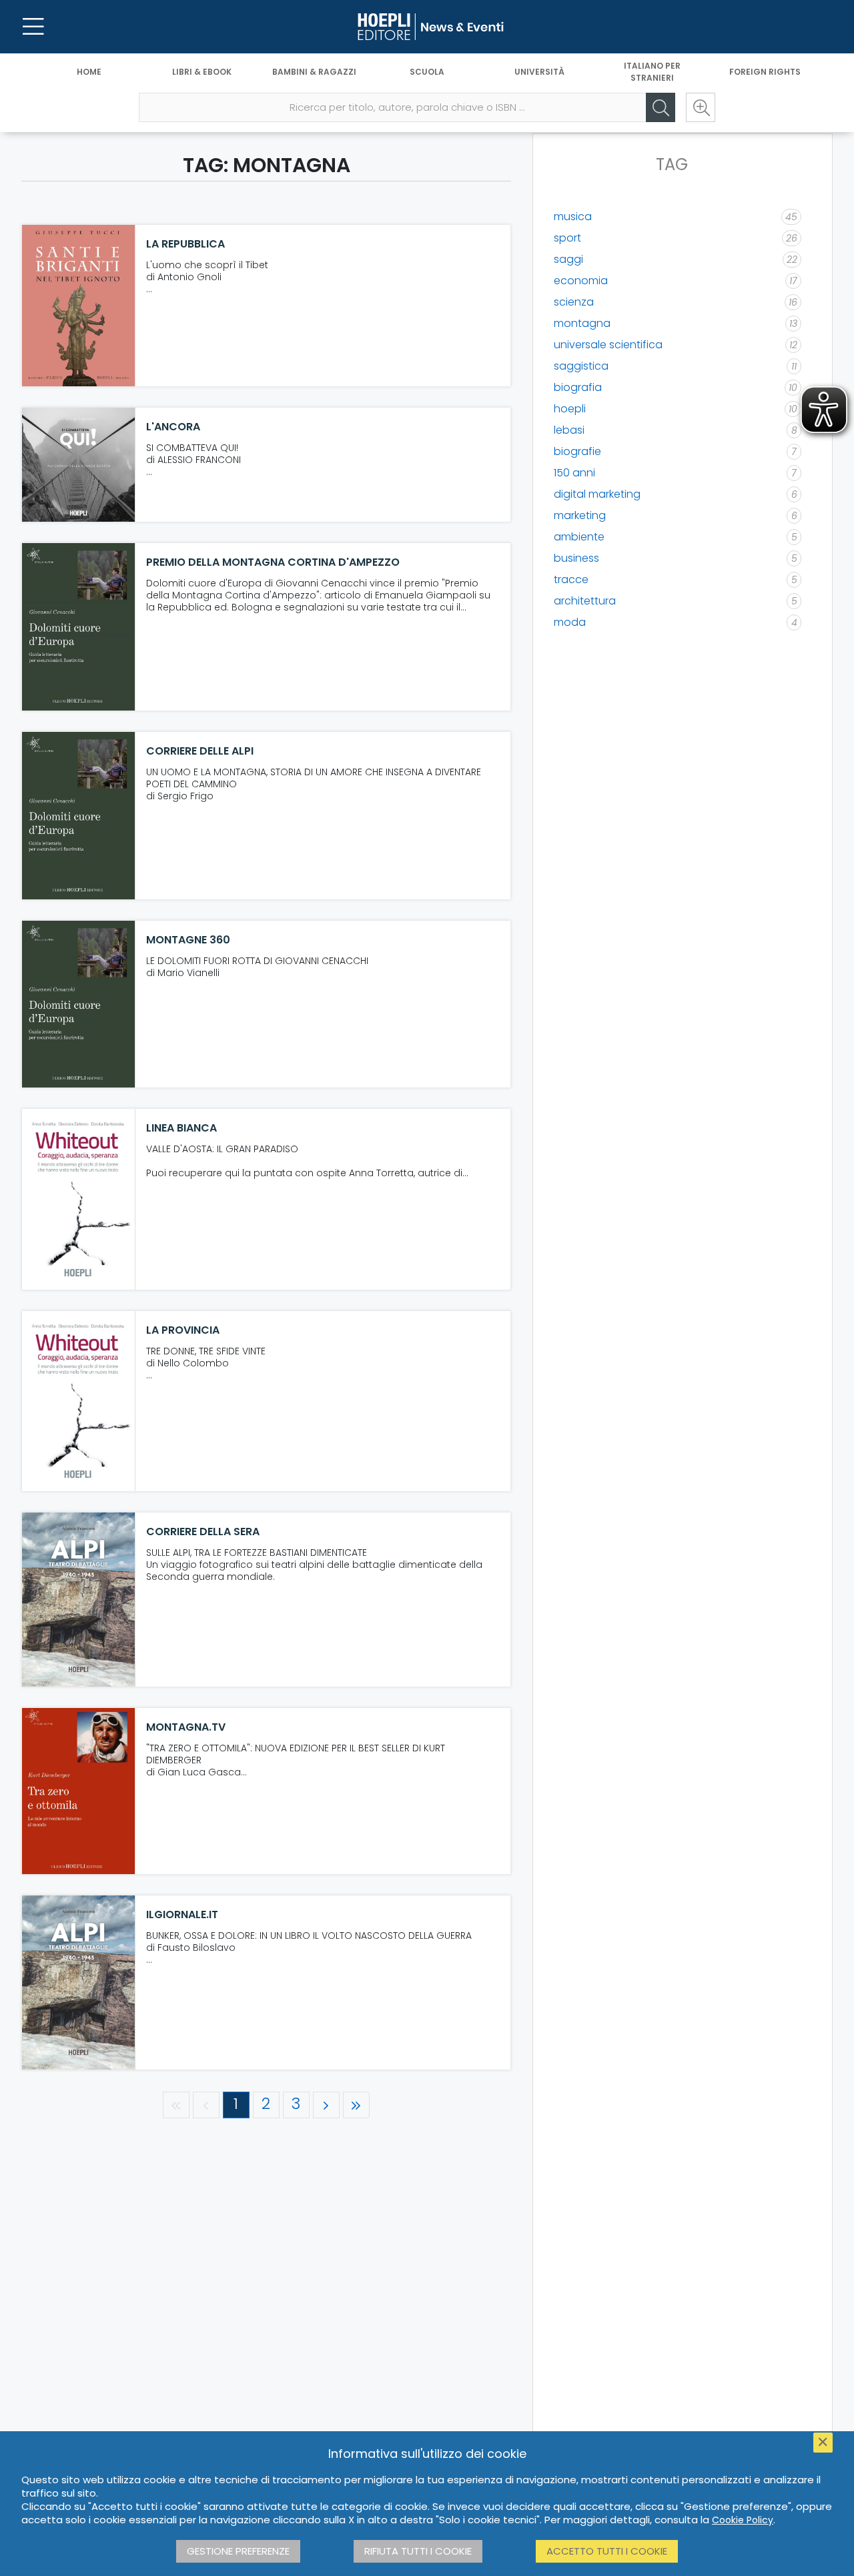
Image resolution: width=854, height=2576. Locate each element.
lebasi (569, 430)
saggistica (581, 366)
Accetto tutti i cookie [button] (607, 2551)
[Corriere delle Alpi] (79, 816)
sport (567, 238)
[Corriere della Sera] (79, 1600)
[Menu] (33, 27)
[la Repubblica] (79, 306)
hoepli (570, 409)
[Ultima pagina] (356, 2105)
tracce (571, 579)
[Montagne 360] (79, 1004)
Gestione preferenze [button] (238, 2551)
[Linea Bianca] (79, 1199)
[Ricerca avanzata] (701, 107)
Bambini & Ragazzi (314, 72)
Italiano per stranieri (652, 72)
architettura (585, 601)
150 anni (574, 473)
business (576, 558)
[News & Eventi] (427, 27)
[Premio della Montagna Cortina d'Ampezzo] (79, 627)
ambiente (579, 537)
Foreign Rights (765, 72)
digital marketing (597, 494)
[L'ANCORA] (79, 465)
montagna (582, 323)
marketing (580, 515)
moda (570, 622)
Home (89, 72)
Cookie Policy (743, 2520)
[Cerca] (661, 107)
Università (539, 72)
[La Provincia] (79, 1401)
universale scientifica (608, 345)
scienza (574, 302)
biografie (577, 451)
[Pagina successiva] (326, 2105)
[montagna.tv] (79, 1791)
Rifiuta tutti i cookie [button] (418, 2551)
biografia (578, 387)
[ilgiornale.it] (79, 1983)
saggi (568, 259)
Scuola (427, 72)
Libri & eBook (202, 72)
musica (573, 217)
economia (581, 281)
